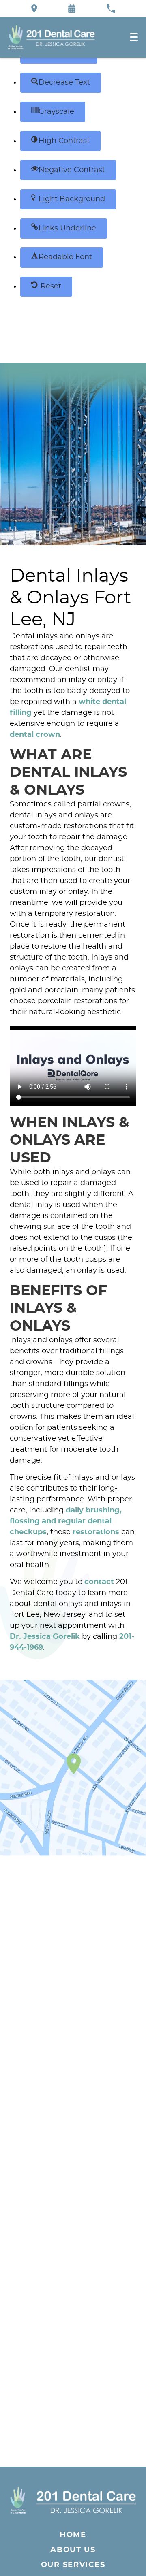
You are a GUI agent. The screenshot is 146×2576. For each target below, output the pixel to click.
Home (73, 2535)
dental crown (35, 735)
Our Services (73, 2565)
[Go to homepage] (73, 2500)
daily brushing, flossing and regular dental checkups (66, 1521)
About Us (73, 2550)
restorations (96, 1532)
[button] (61, 83)
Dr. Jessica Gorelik (45, 1637)
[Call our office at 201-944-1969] (111, 9)
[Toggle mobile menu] (134, 37)
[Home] (52, 37)
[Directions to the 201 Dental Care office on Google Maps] (34, 9)
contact (99, 1582)
